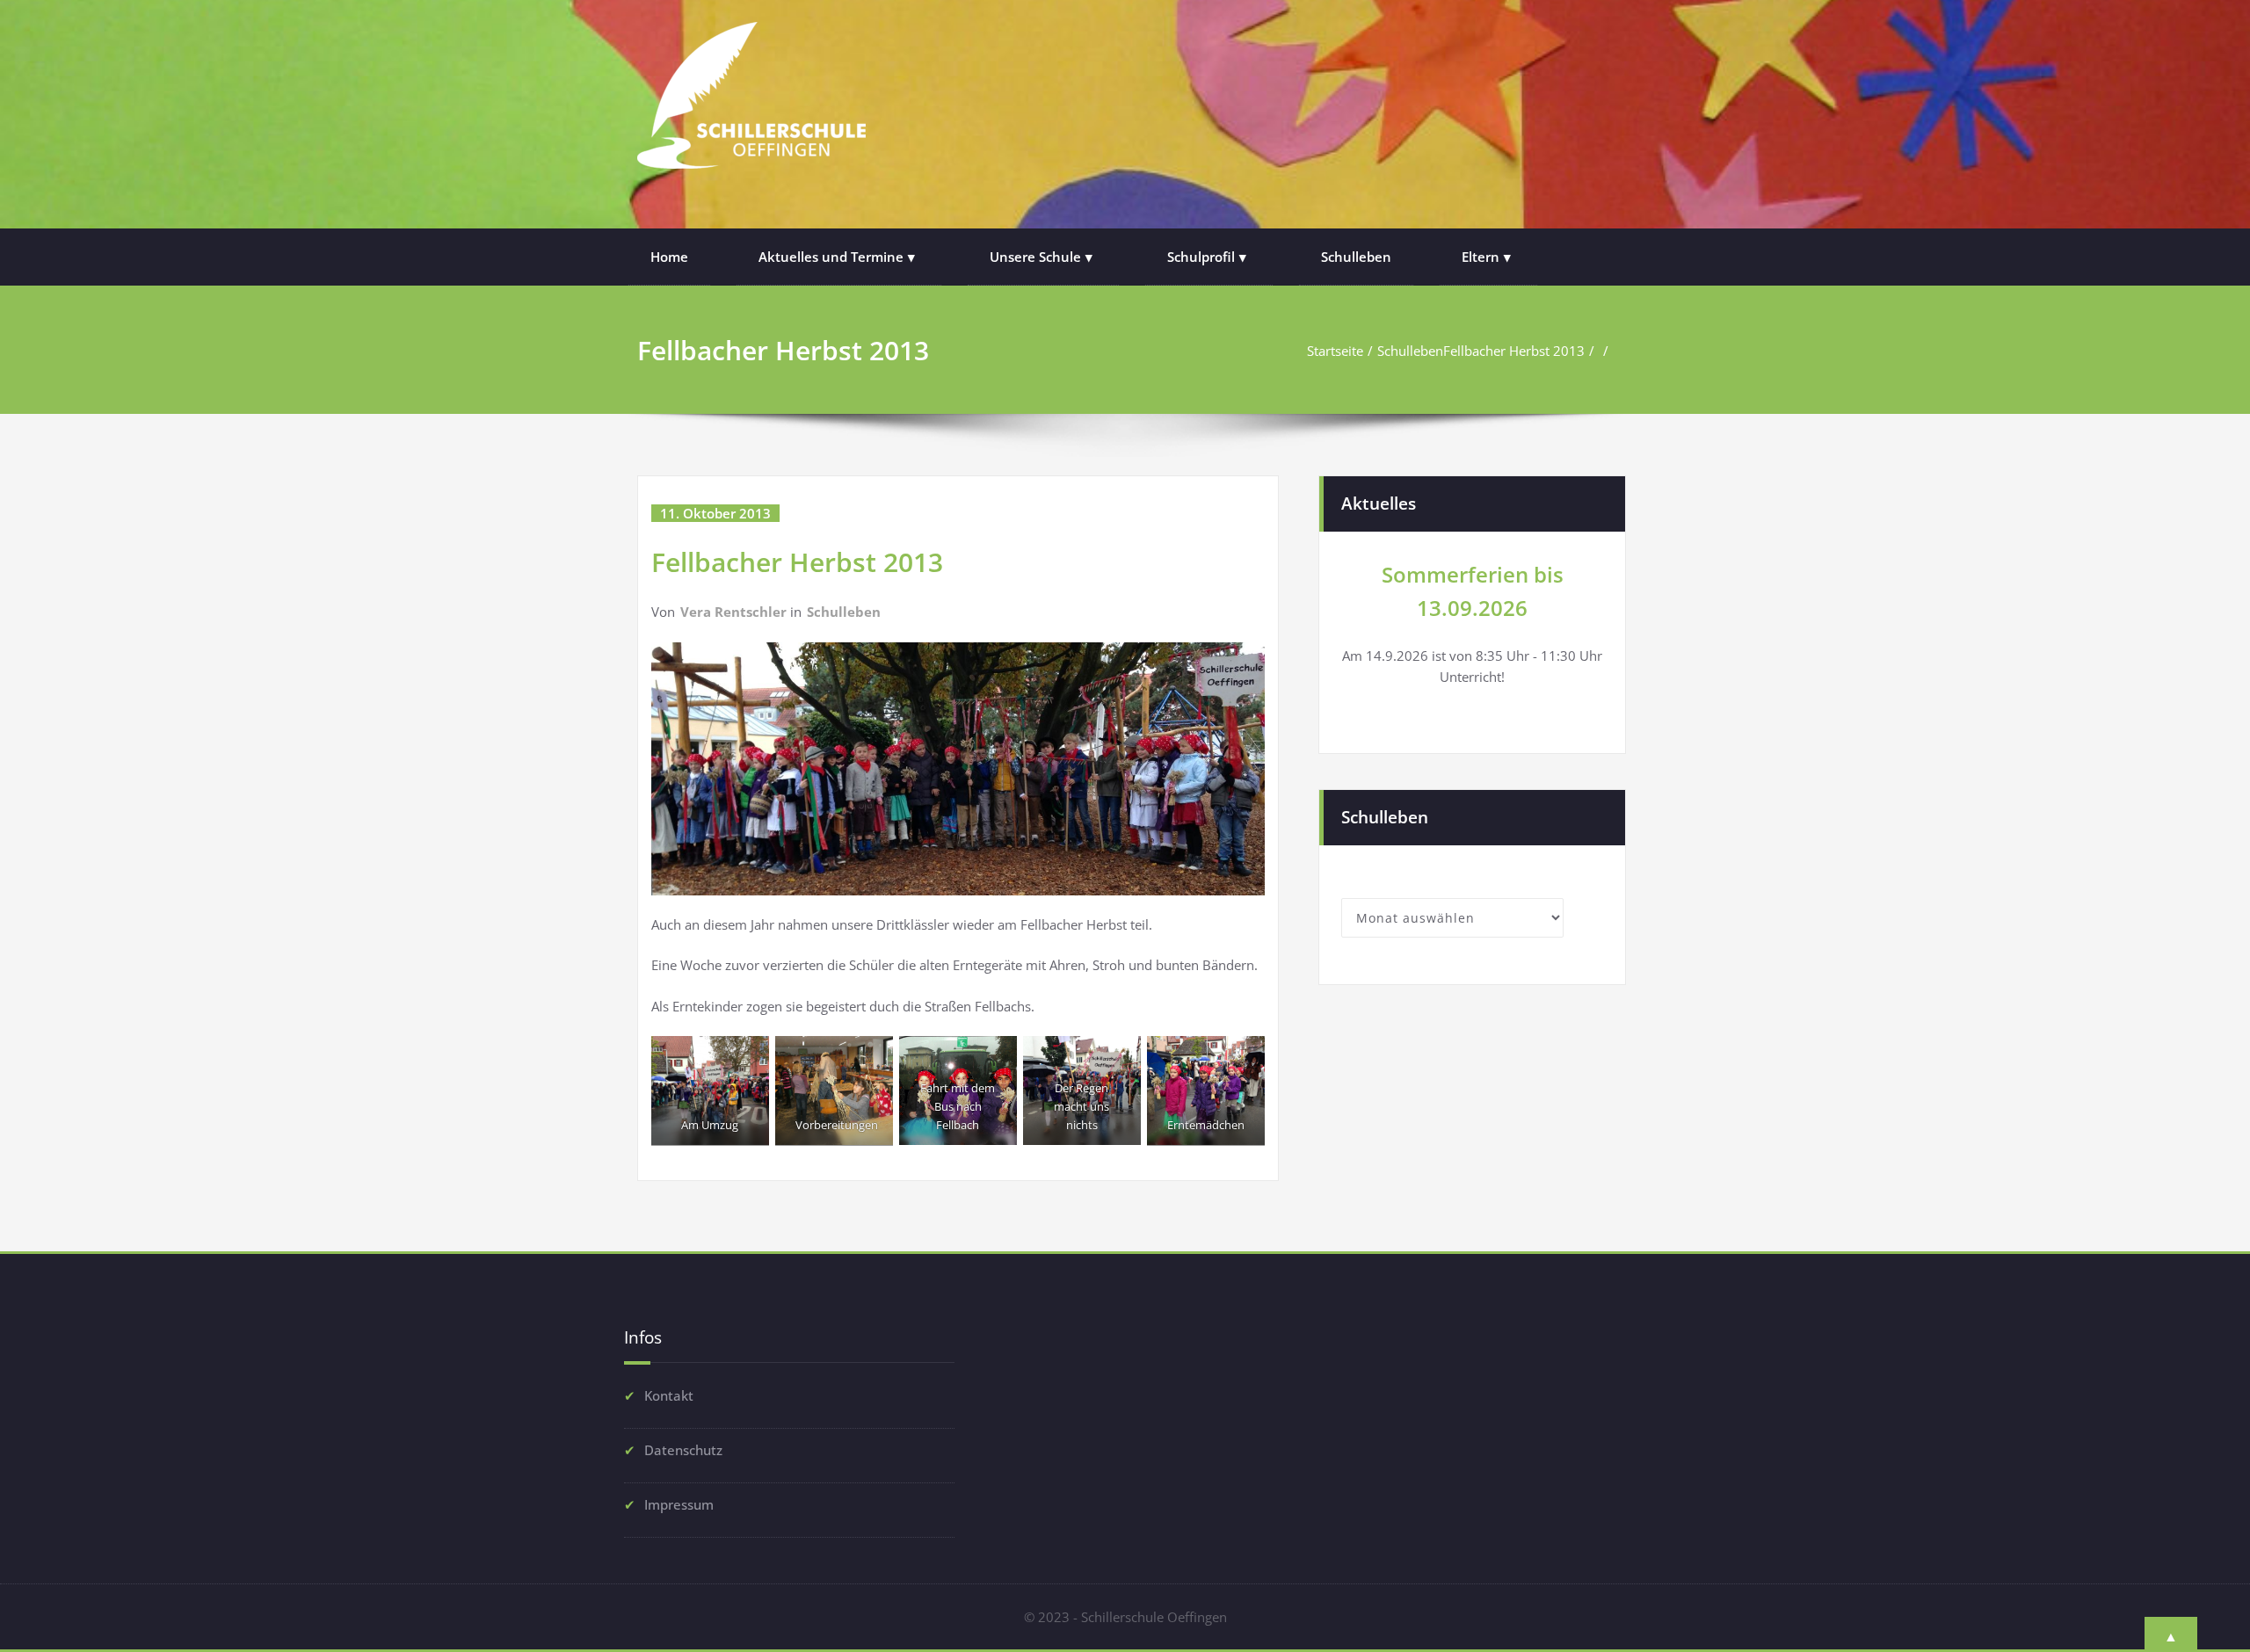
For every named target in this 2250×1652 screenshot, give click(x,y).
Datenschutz (683, 1450)
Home (669, 257)
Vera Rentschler (733, 612)
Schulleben (1356, 257)
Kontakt (669, 1395)
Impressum (679, 1504)
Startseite (1335, 351)
